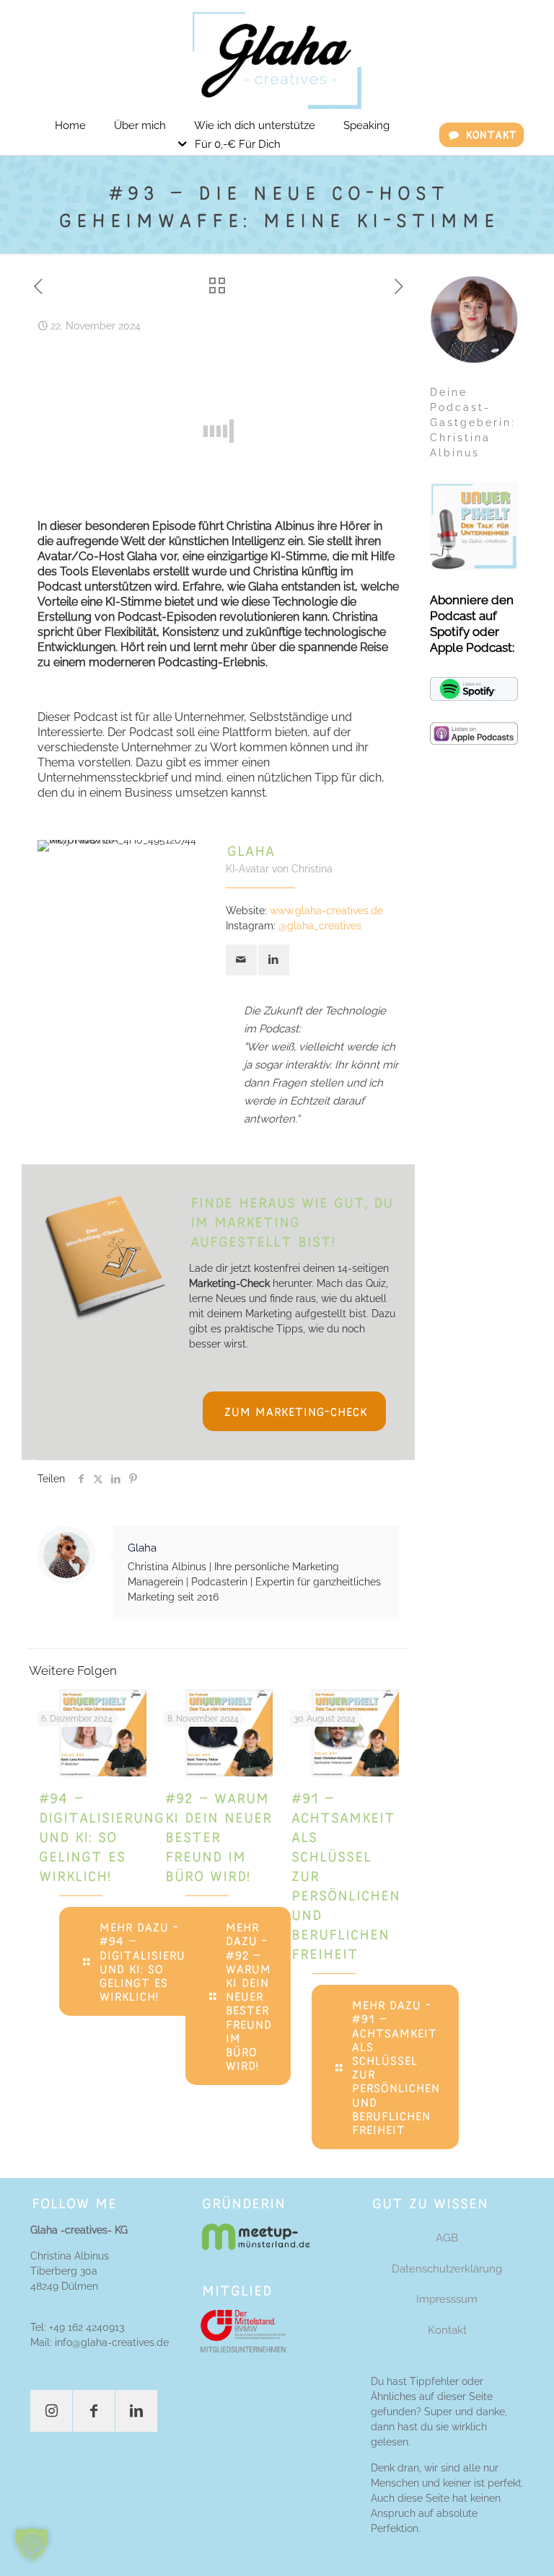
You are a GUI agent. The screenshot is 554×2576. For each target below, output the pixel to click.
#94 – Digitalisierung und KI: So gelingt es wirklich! (100, 1836)
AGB (447, 2238)
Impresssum (447, 2299)
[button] (32, 2544)
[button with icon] (51, 2411)
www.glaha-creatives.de (326, 911)
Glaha (142, 1548)
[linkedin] (274, 960)
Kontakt (447, 2330)
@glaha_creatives (320, 926)
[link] (256, 2237)
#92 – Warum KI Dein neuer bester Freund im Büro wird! (217, 1836)
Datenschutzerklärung (447, 2269)
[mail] (241, 960)
